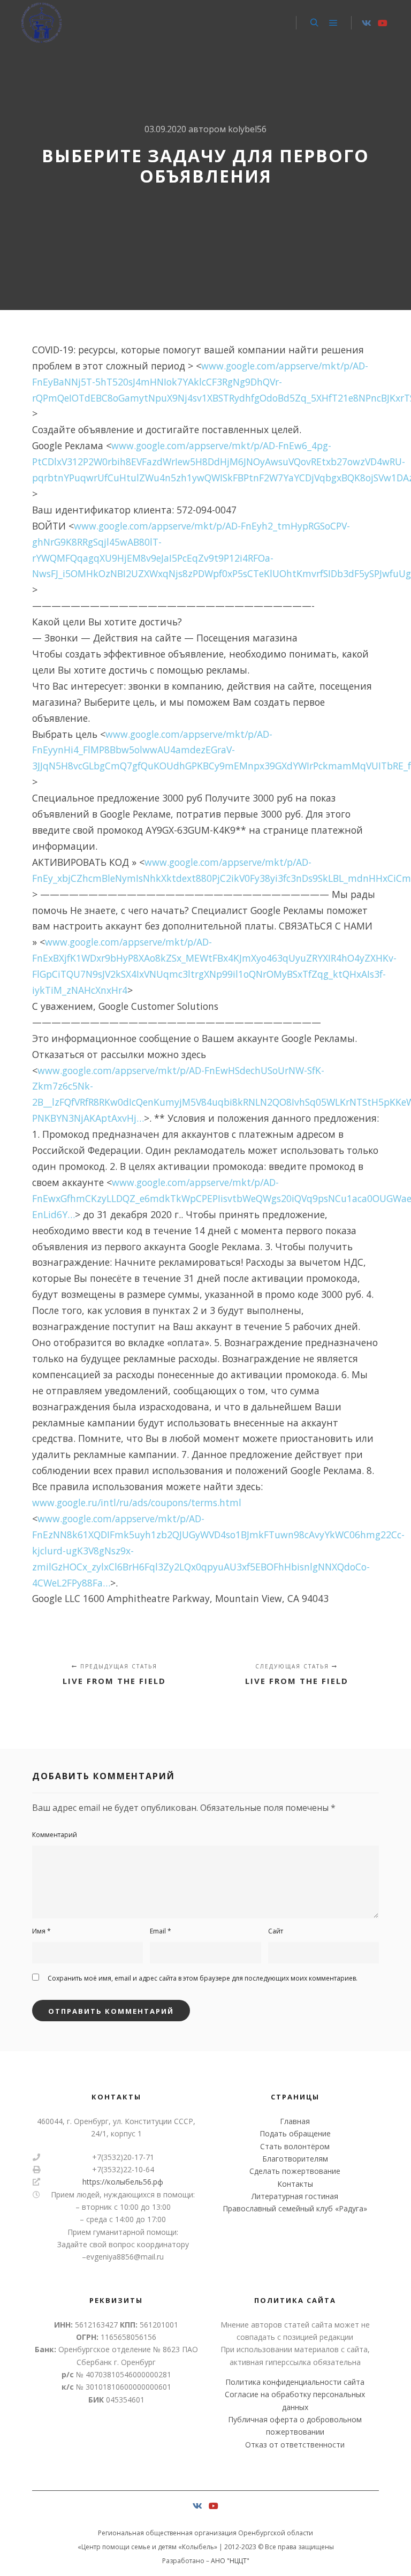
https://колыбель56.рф (123, 2182)
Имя (41, 1931)
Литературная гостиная (295, 2196)
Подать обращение (295, 2133)
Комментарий (55, 1835)
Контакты (295, 2184)
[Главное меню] (333, 23)
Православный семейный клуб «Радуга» (295, 2208)
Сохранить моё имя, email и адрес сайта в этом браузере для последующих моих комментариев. (203, 1978)
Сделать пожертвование (295, 2171)
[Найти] (314, 23)
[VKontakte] (367, 23)
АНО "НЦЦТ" (230, 2561)
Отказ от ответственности (295, 2445)
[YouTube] (383, 23)
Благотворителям (295, 2159)
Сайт (276, 1931)
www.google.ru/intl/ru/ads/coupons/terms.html (137, 1502)
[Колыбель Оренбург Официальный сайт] (41, 23)
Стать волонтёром (295, 2146)
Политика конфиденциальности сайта (295, 2382)
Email (161, 1931)
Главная (295, 2121)
